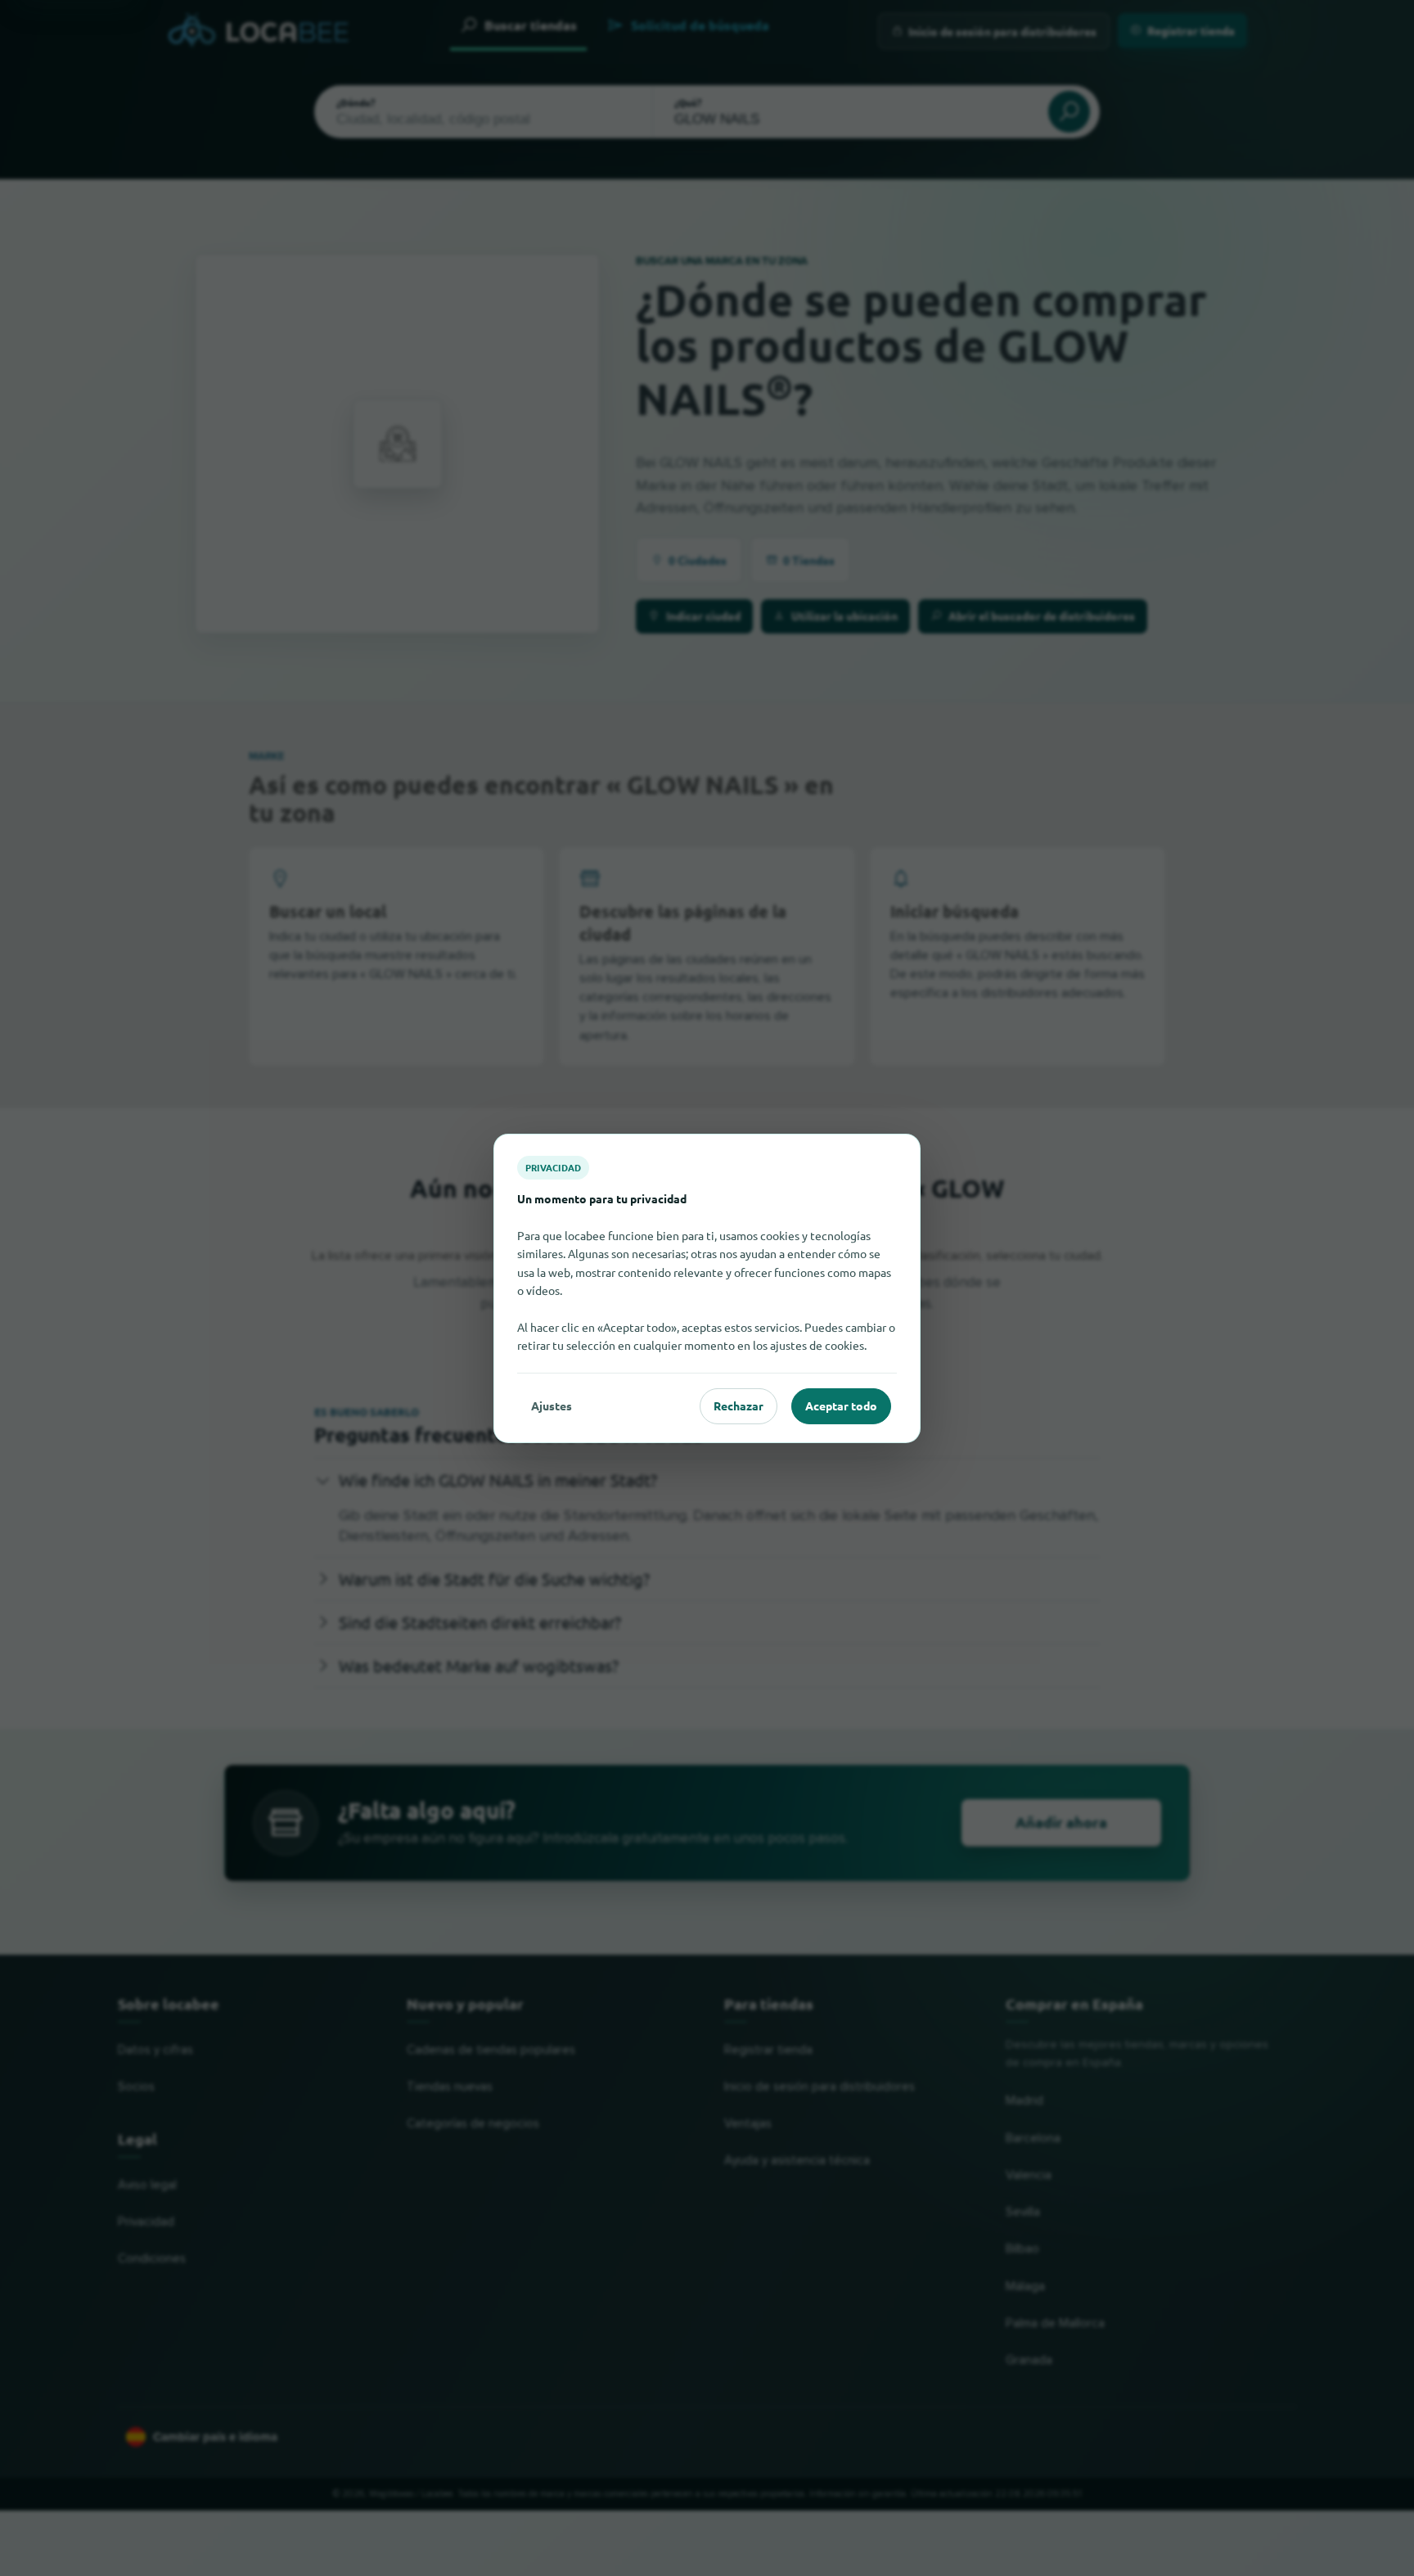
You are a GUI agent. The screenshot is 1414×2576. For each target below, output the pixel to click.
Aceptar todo (841, 1405)
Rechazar (739, 1405)
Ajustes (552, 1405)
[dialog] (707, 1288)
